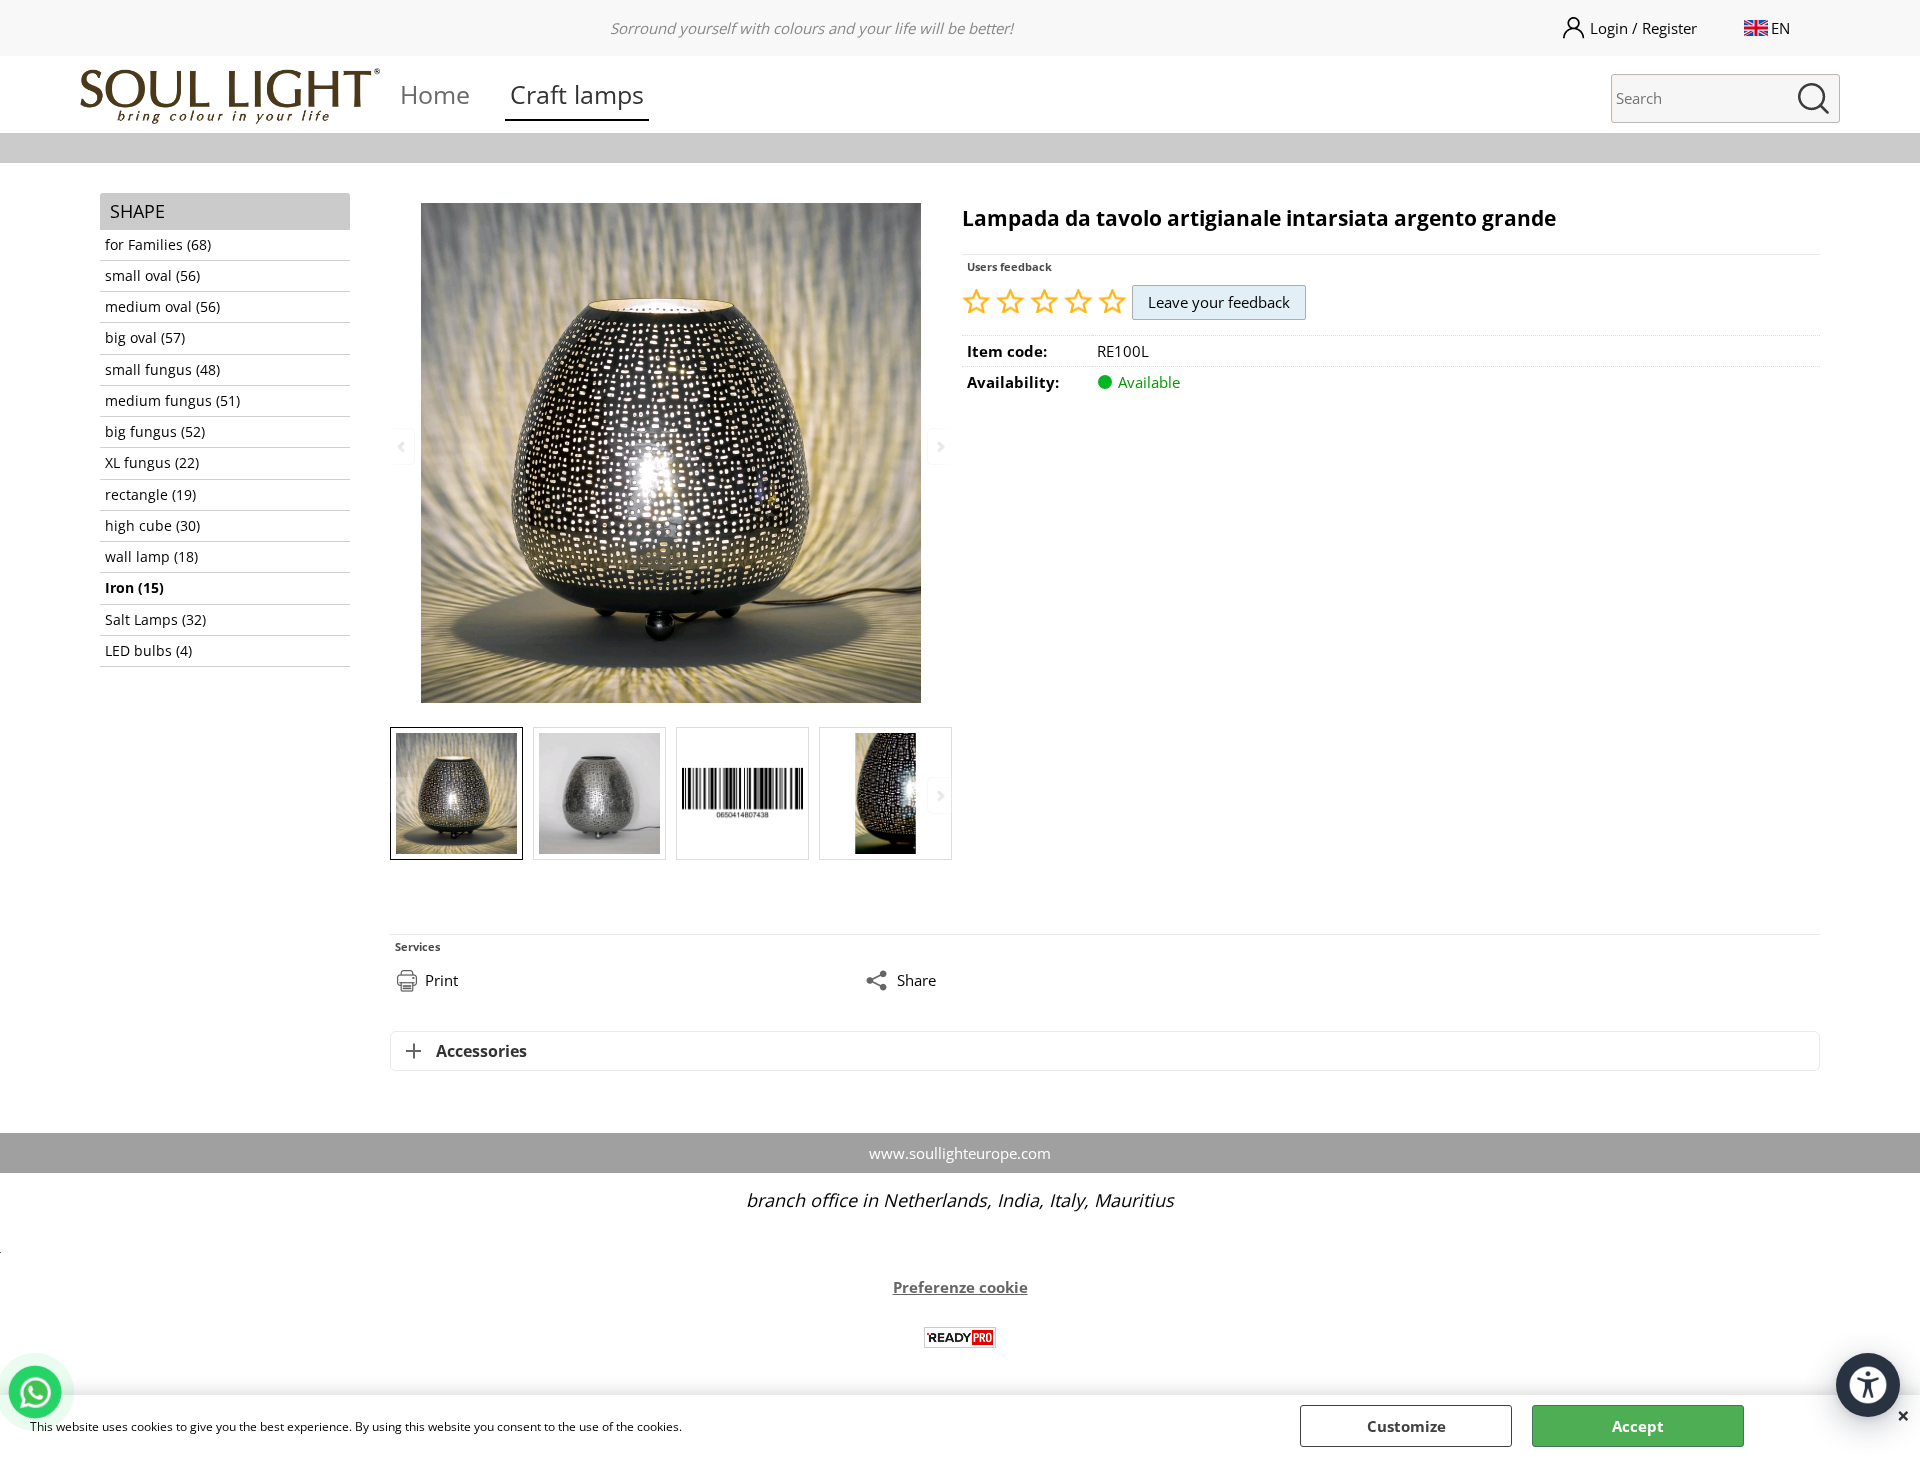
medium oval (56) (162, 307)
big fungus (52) (155, 432)
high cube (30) (152, 526)
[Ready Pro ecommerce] (960, 1337)
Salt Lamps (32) (155, 620)
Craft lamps (577, 94)
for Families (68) (158, 245)
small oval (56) (152, 276)
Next (939, 795)
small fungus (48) (162, 370)
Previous (403, 795)
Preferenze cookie (960, 1287)
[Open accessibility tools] (1868, 1385)
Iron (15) (134, 588)
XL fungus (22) (152, 463)
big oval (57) (145, 338)
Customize (1406, 1426)
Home (435, 94)
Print (441, 980)
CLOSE (1903, 1415)
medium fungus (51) (172, 401)
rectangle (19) (150, 495)
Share (916, 980)
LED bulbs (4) (148, 651)
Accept (1638, 1426)
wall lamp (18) (151, 557)
